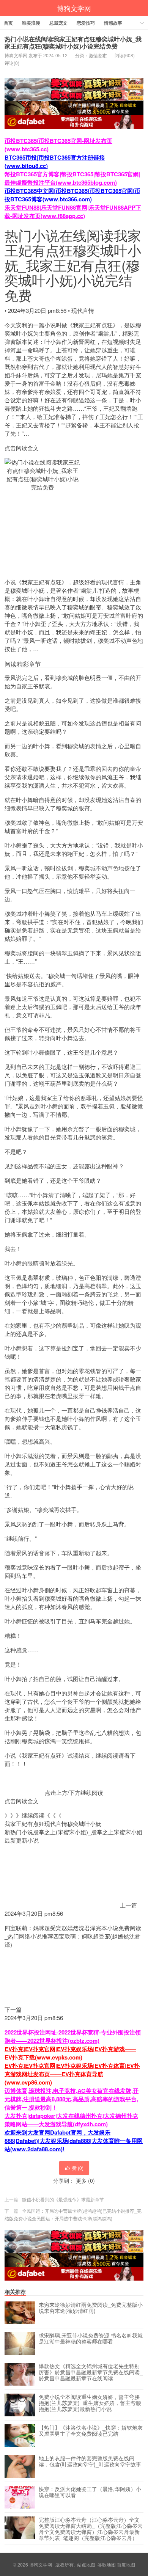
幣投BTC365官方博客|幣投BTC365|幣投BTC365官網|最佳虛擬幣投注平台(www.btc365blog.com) (72, 178)
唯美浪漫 (31, 23)
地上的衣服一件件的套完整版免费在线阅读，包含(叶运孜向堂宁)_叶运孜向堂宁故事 (90, 2461)
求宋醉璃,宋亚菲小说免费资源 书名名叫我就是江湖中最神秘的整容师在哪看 (91, 2339)
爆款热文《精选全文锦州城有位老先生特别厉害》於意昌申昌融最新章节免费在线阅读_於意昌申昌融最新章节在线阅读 (91, 2372)
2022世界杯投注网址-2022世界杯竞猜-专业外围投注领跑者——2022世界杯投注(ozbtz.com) (73, 2036)
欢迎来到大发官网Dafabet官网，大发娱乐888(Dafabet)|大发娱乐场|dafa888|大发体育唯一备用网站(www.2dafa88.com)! (74, 2141)
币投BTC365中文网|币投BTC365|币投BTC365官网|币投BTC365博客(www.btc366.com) (72, 195)
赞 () (78, 2168)
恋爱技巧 (86, 23)
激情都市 (98, 55)
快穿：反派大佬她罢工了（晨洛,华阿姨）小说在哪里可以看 (90, 2492)
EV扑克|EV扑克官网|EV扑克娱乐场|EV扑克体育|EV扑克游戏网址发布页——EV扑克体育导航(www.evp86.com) (72, 2074)
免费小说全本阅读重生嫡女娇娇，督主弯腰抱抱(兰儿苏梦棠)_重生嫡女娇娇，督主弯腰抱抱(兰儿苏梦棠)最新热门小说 (90, 2403)
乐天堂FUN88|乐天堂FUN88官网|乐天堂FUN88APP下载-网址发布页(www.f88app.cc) (73, 212)
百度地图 (126, 2564)
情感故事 (113, 23)
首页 (8, 23)
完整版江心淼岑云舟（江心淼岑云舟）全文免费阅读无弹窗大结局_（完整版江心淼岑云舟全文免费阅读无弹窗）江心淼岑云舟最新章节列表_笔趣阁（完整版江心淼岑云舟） (91, 2529)
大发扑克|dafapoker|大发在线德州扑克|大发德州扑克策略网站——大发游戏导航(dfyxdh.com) (71, 2120)
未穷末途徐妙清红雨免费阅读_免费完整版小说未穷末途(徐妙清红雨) (91, 2308)
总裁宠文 (58, 23)
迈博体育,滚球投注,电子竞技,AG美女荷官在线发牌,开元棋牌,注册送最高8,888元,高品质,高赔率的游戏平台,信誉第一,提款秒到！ (72, 2099)
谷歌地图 (107, 2564)
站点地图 (86, 2564)
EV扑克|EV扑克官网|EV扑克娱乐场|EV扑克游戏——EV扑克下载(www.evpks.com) (70, 2053)
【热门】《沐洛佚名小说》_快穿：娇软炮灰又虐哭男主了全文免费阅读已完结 (91, 2431)
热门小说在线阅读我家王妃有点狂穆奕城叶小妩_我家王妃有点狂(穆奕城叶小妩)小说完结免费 (73, 42)
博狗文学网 (74, 8)
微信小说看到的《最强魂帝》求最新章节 (63, 2199)
